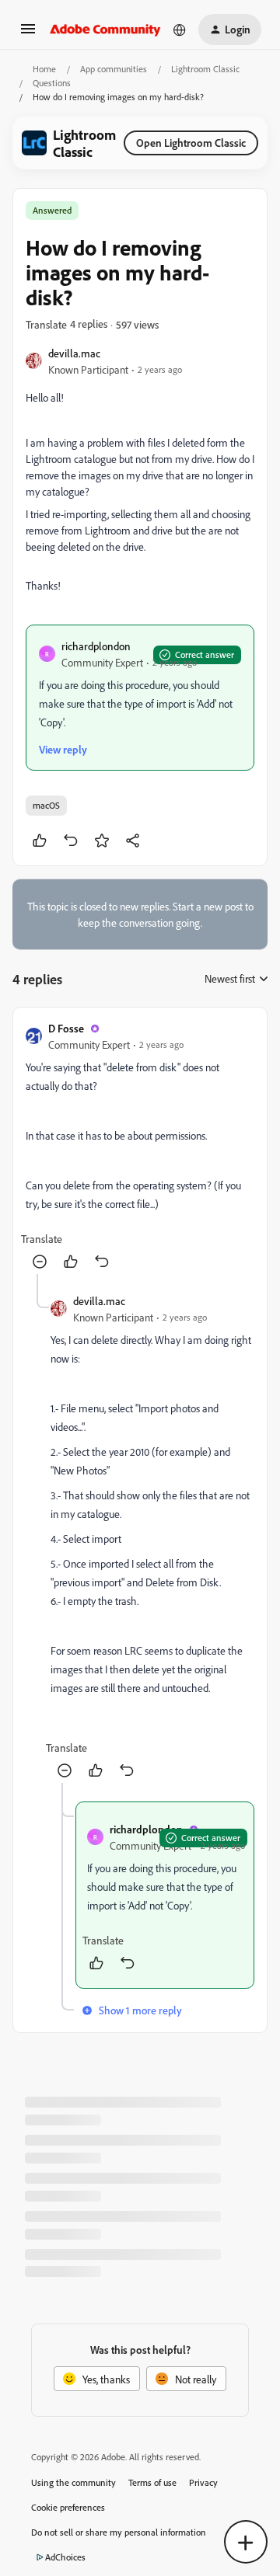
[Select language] (180, 30)
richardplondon (96, 646)
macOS (46, 805)
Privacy (203, 2482)
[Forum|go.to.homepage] (105, 30)
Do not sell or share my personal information (119, 2532)
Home (44, 69)
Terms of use (152, 2482)
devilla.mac (74, 353)
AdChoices (65, 2557)
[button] (28, 34)
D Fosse (66, 1028)
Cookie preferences (68, 2507)
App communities (114, 69)
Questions (52, 83)
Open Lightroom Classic (191, 143)
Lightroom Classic (205, 69)
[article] (140, 1147)
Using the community (73, 2482)
